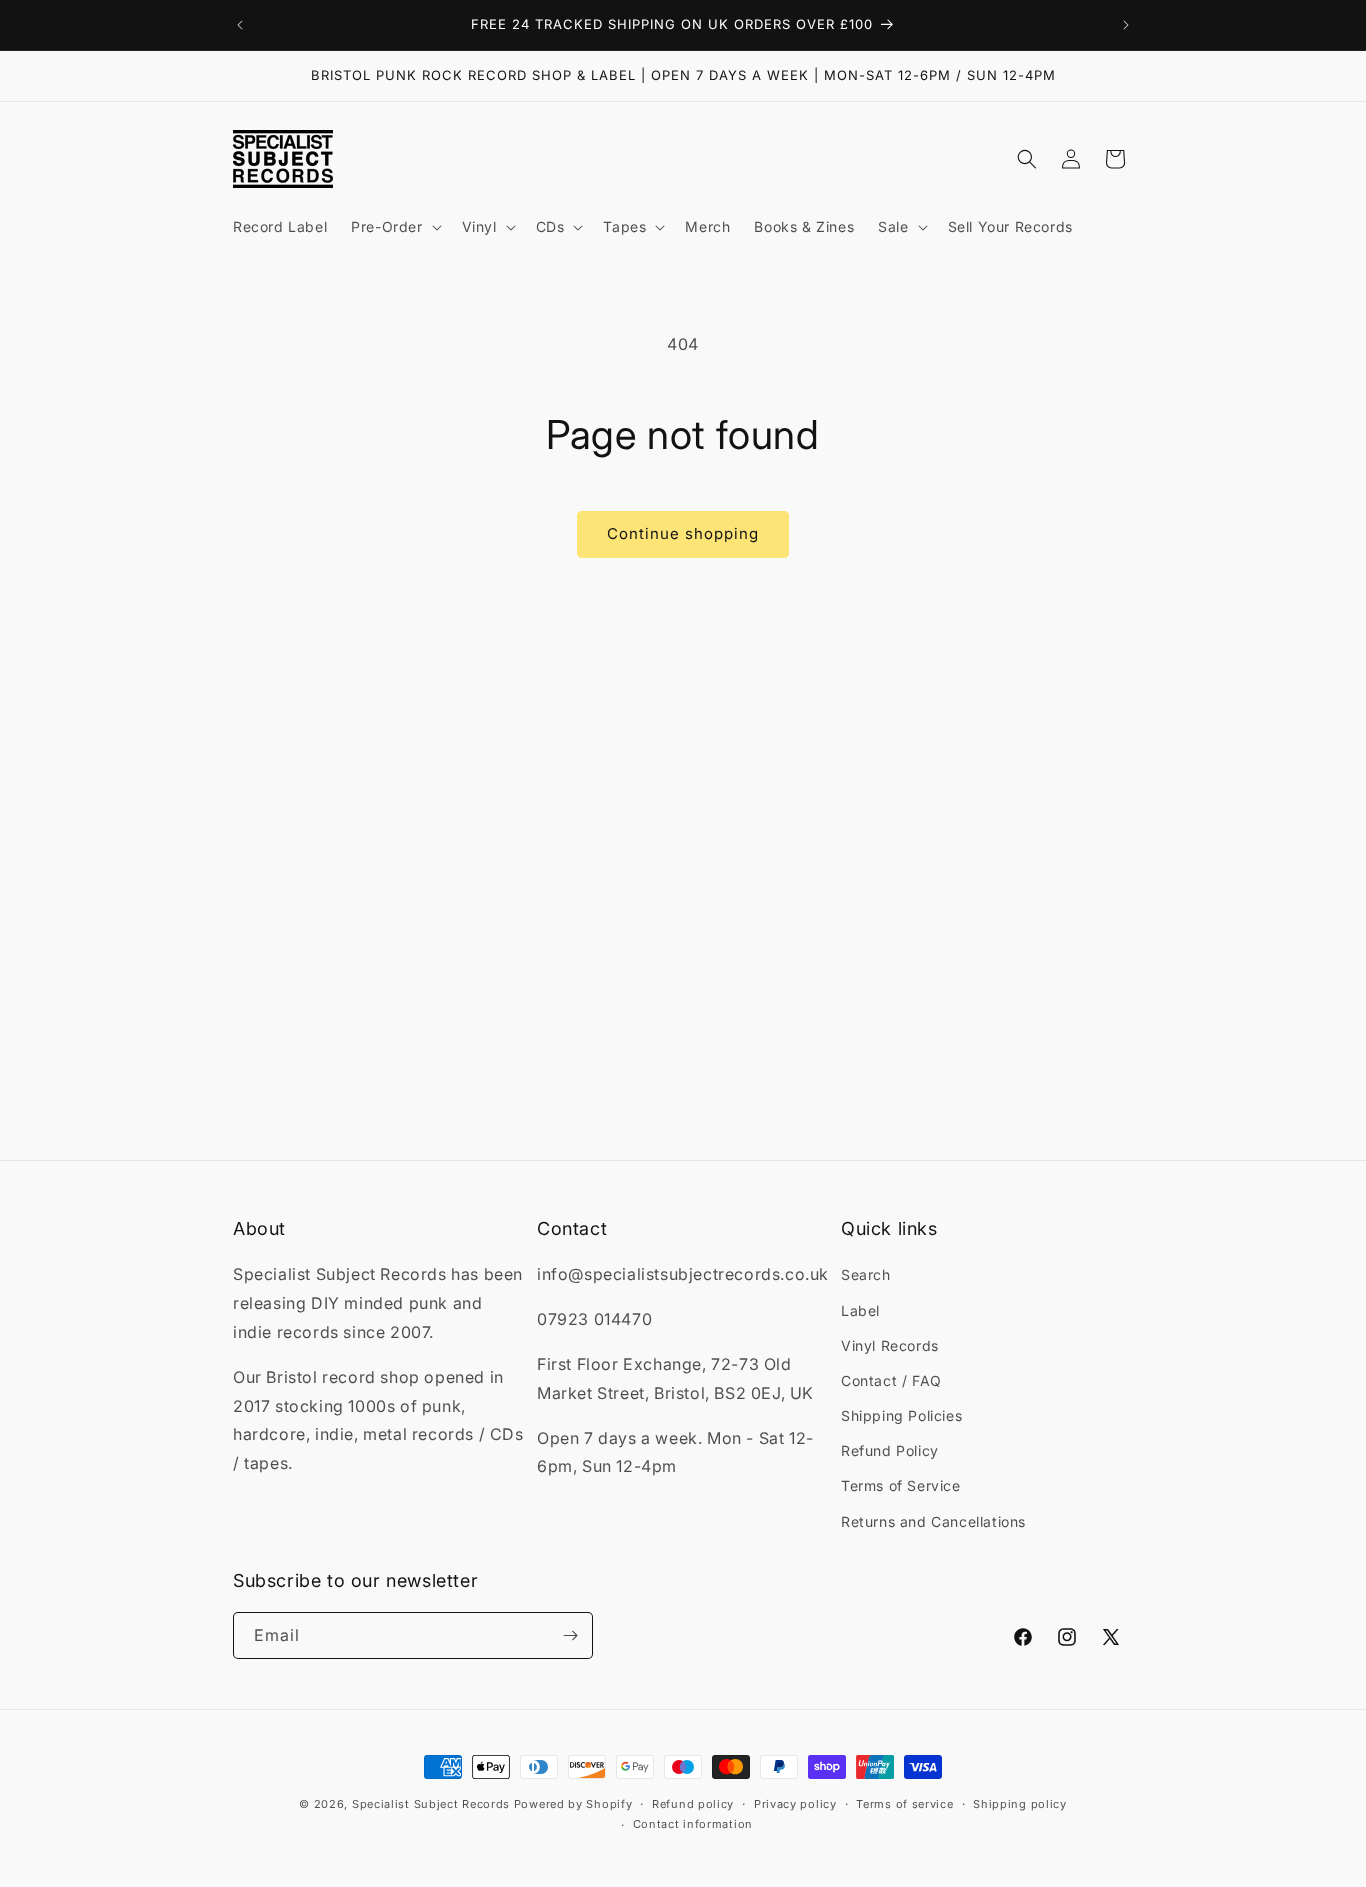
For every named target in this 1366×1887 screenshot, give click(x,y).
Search (866, 1274)
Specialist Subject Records (431, 1804)
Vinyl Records (890, 1345)
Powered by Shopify (573, 1804)
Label (860, 1310)
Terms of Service (901, 1485)
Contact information (693, 1824)
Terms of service (904, 1804)
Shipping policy (1020, 1804)
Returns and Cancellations (933, 1521)
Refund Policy (890, 1450)
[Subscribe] (570, 1635)
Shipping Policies (901, 1415)
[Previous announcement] (240, 25)
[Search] (1027, 159)
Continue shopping (683, 533)
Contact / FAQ (891, 1380)
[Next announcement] (1126, 25)
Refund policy (693, 1804)
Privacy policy (795, 1804)
